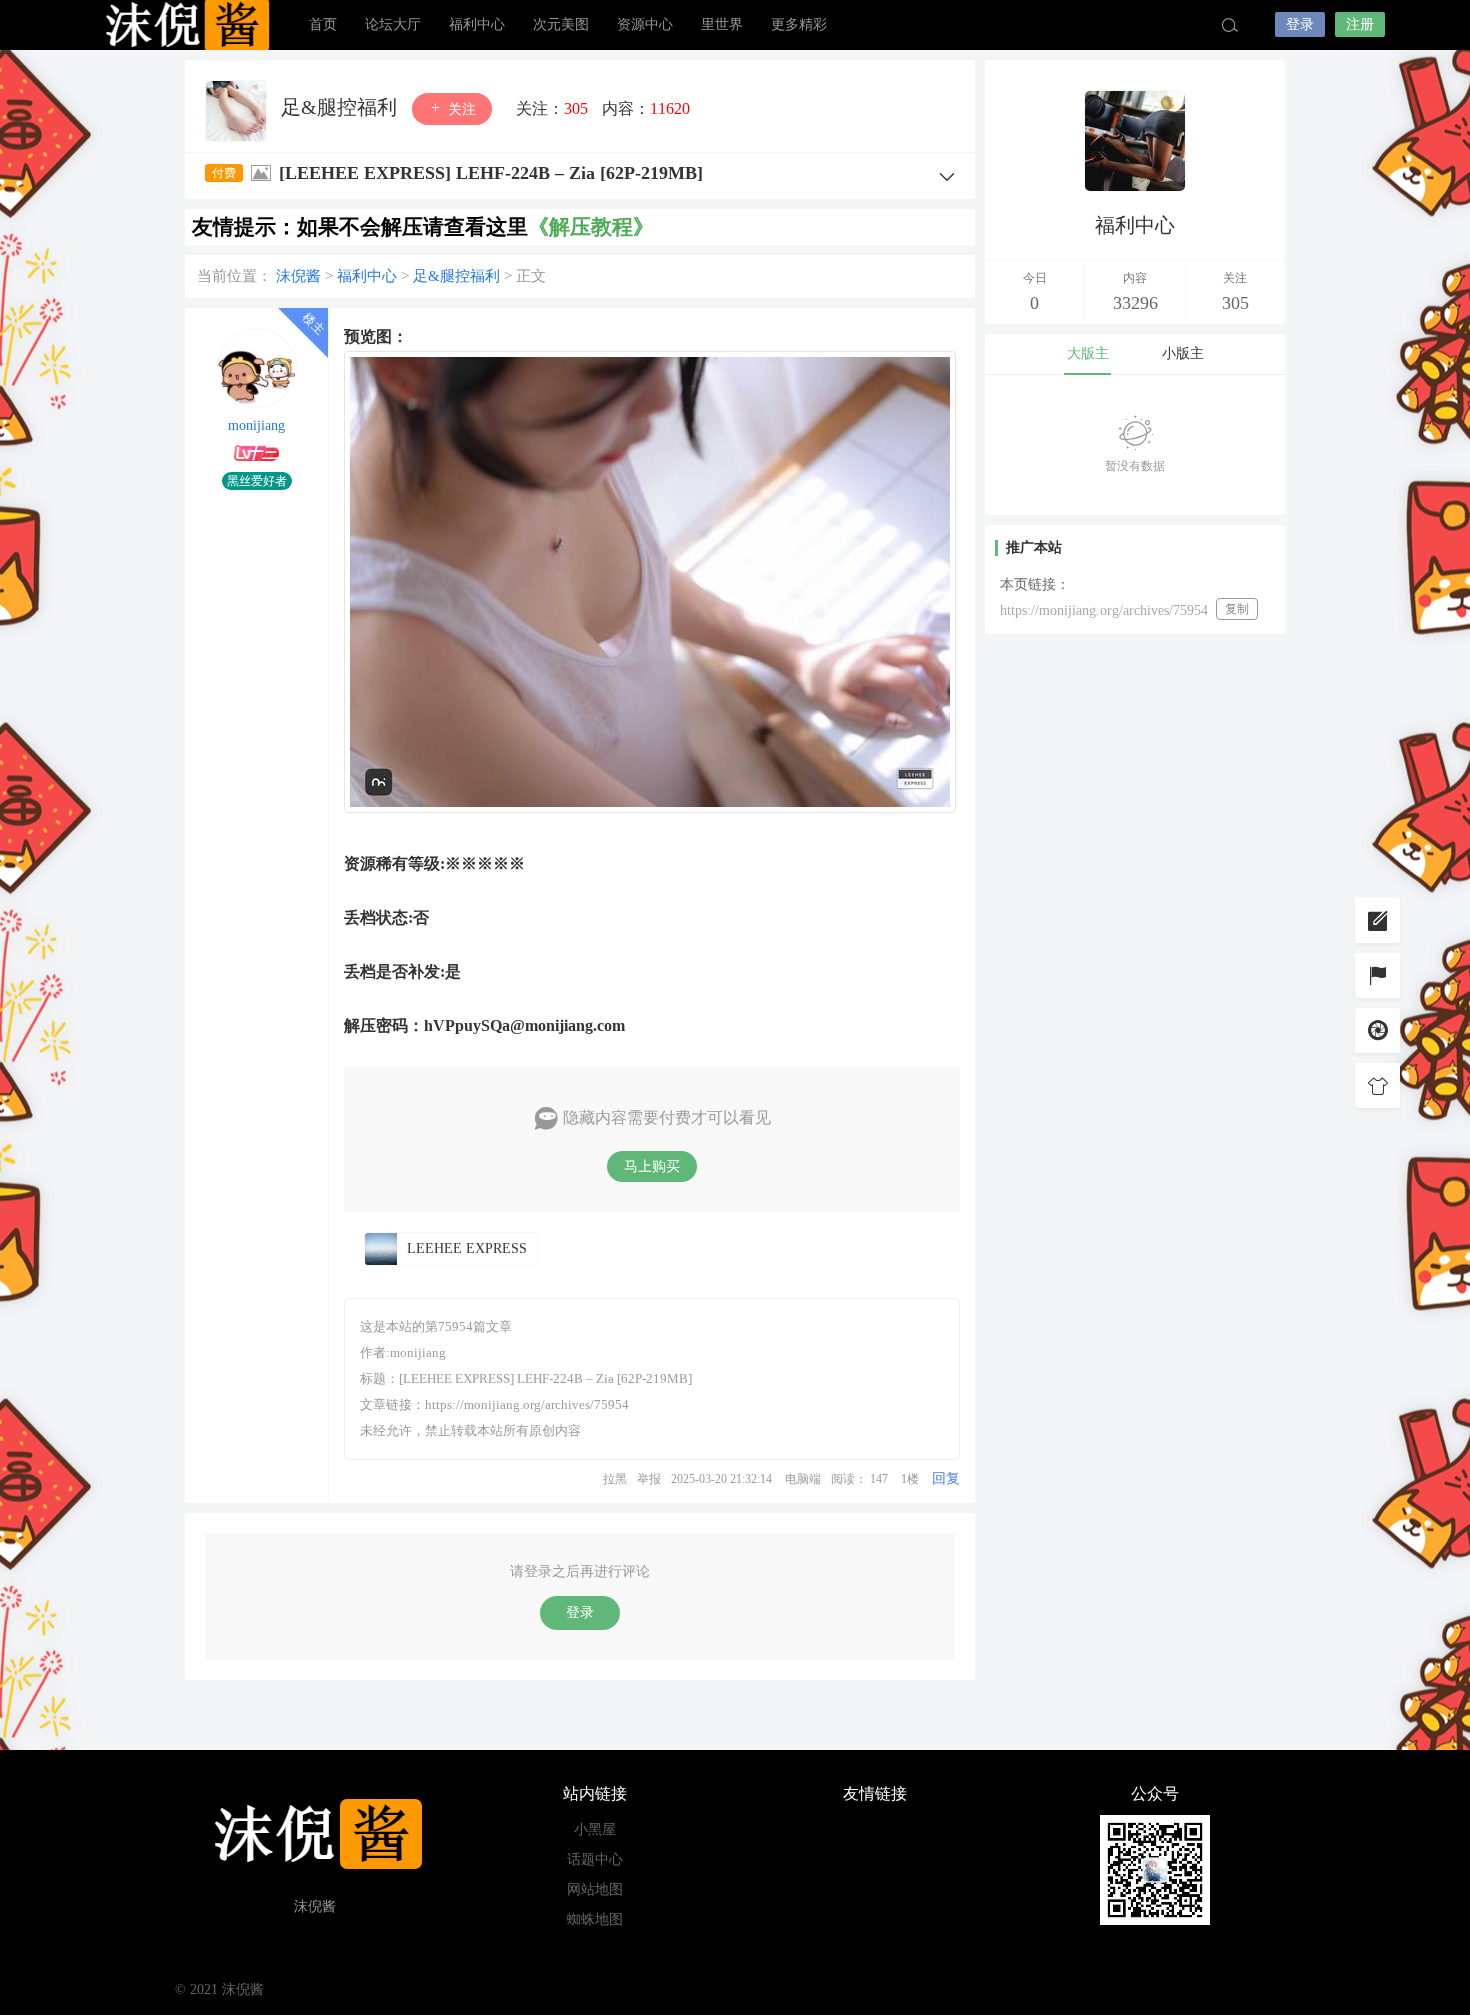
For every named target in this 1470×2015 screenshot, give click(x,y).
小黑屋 (595, 1829)
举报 (649, 1479)
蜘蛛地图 (595, 1919)
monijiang (256, 425)
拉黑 (615, 1479)
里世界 (722, 24)
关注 (460, 109)
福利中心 (477, 24)
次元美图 (561, 24)
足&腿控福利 (341, 107)
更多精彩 (799, 24)
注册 (1360, 24)
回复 (946, 1478)
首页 (323, 24)
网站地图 (595, 1889)
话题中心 (595, 1859)
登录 (1300, 24)
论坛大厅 (393, 24)
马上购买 (652, 1166)
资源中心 (645, 24)
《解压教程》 (591, 227)
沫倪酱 (185, 25)
